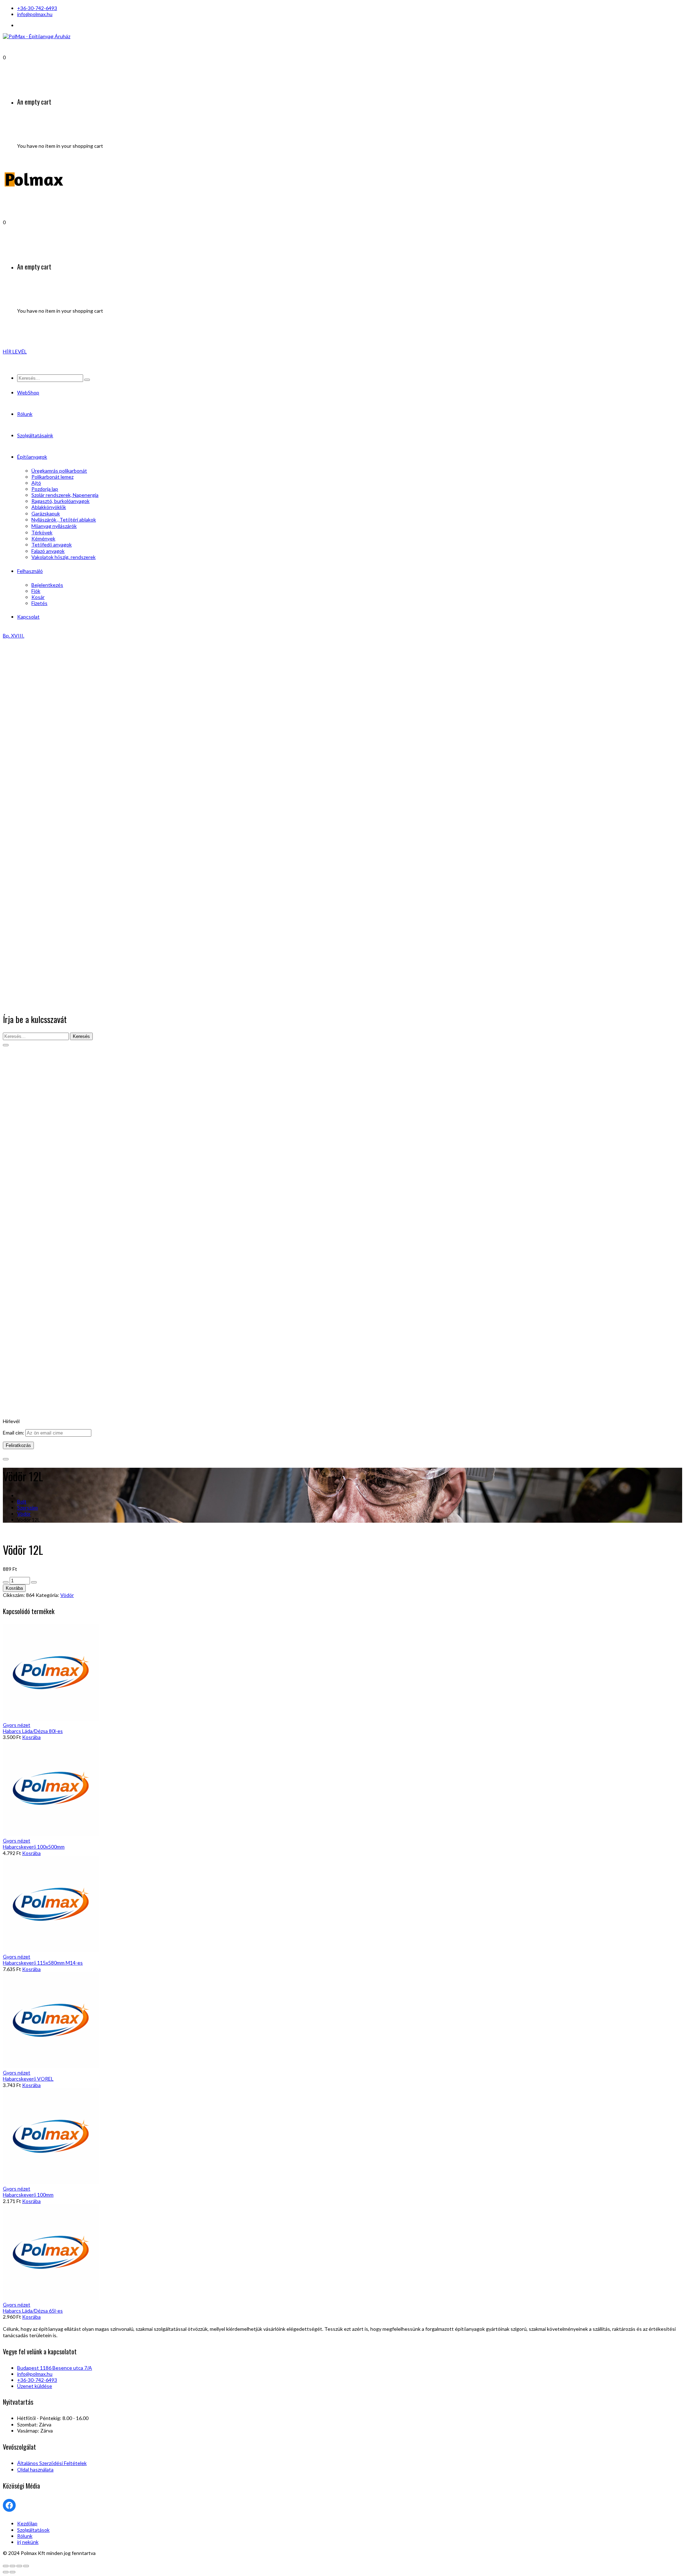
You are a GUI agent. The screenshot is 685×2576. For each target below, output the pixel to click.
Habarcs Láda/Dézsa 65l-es (33, 2311)
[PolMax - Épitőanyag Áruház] (37, 36)
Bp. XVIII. (14, 636)
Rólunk (25, 2536)
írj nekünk (28, 2542)
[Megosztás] (12, 2566)
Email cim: (14, 1433)
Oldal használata (35, 2469)
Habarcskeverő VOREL (28, 2079)
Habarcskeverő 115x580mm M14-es (43, 1963)
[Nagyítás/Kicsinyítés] (26, 2566)
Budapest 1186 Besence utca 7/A (55, 2368)
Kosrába (14, 1588)
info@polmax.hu (35, 14)
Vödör (24, 1514)
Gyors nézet (17, 1725)
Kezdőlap (27, 2523)
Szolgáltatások (33, 2530)
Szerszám (27, 1508)
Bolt (22, 1501)
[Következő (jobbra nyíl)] (12, 2572)
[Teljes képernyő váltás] (19, 2566)
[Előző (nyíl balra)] (6, 2572)
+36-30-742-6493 (37, 8)
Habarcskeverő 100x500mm (34, 1847)
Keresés (81, 1036)
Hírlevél (11, 1421)
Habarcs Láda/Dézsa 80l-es (33, 1731)
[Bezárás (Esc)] (6, 2566)
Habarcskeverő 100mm (28, 2195)
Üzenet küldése (35, 2386)
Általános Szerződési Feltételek (52, 2463)
